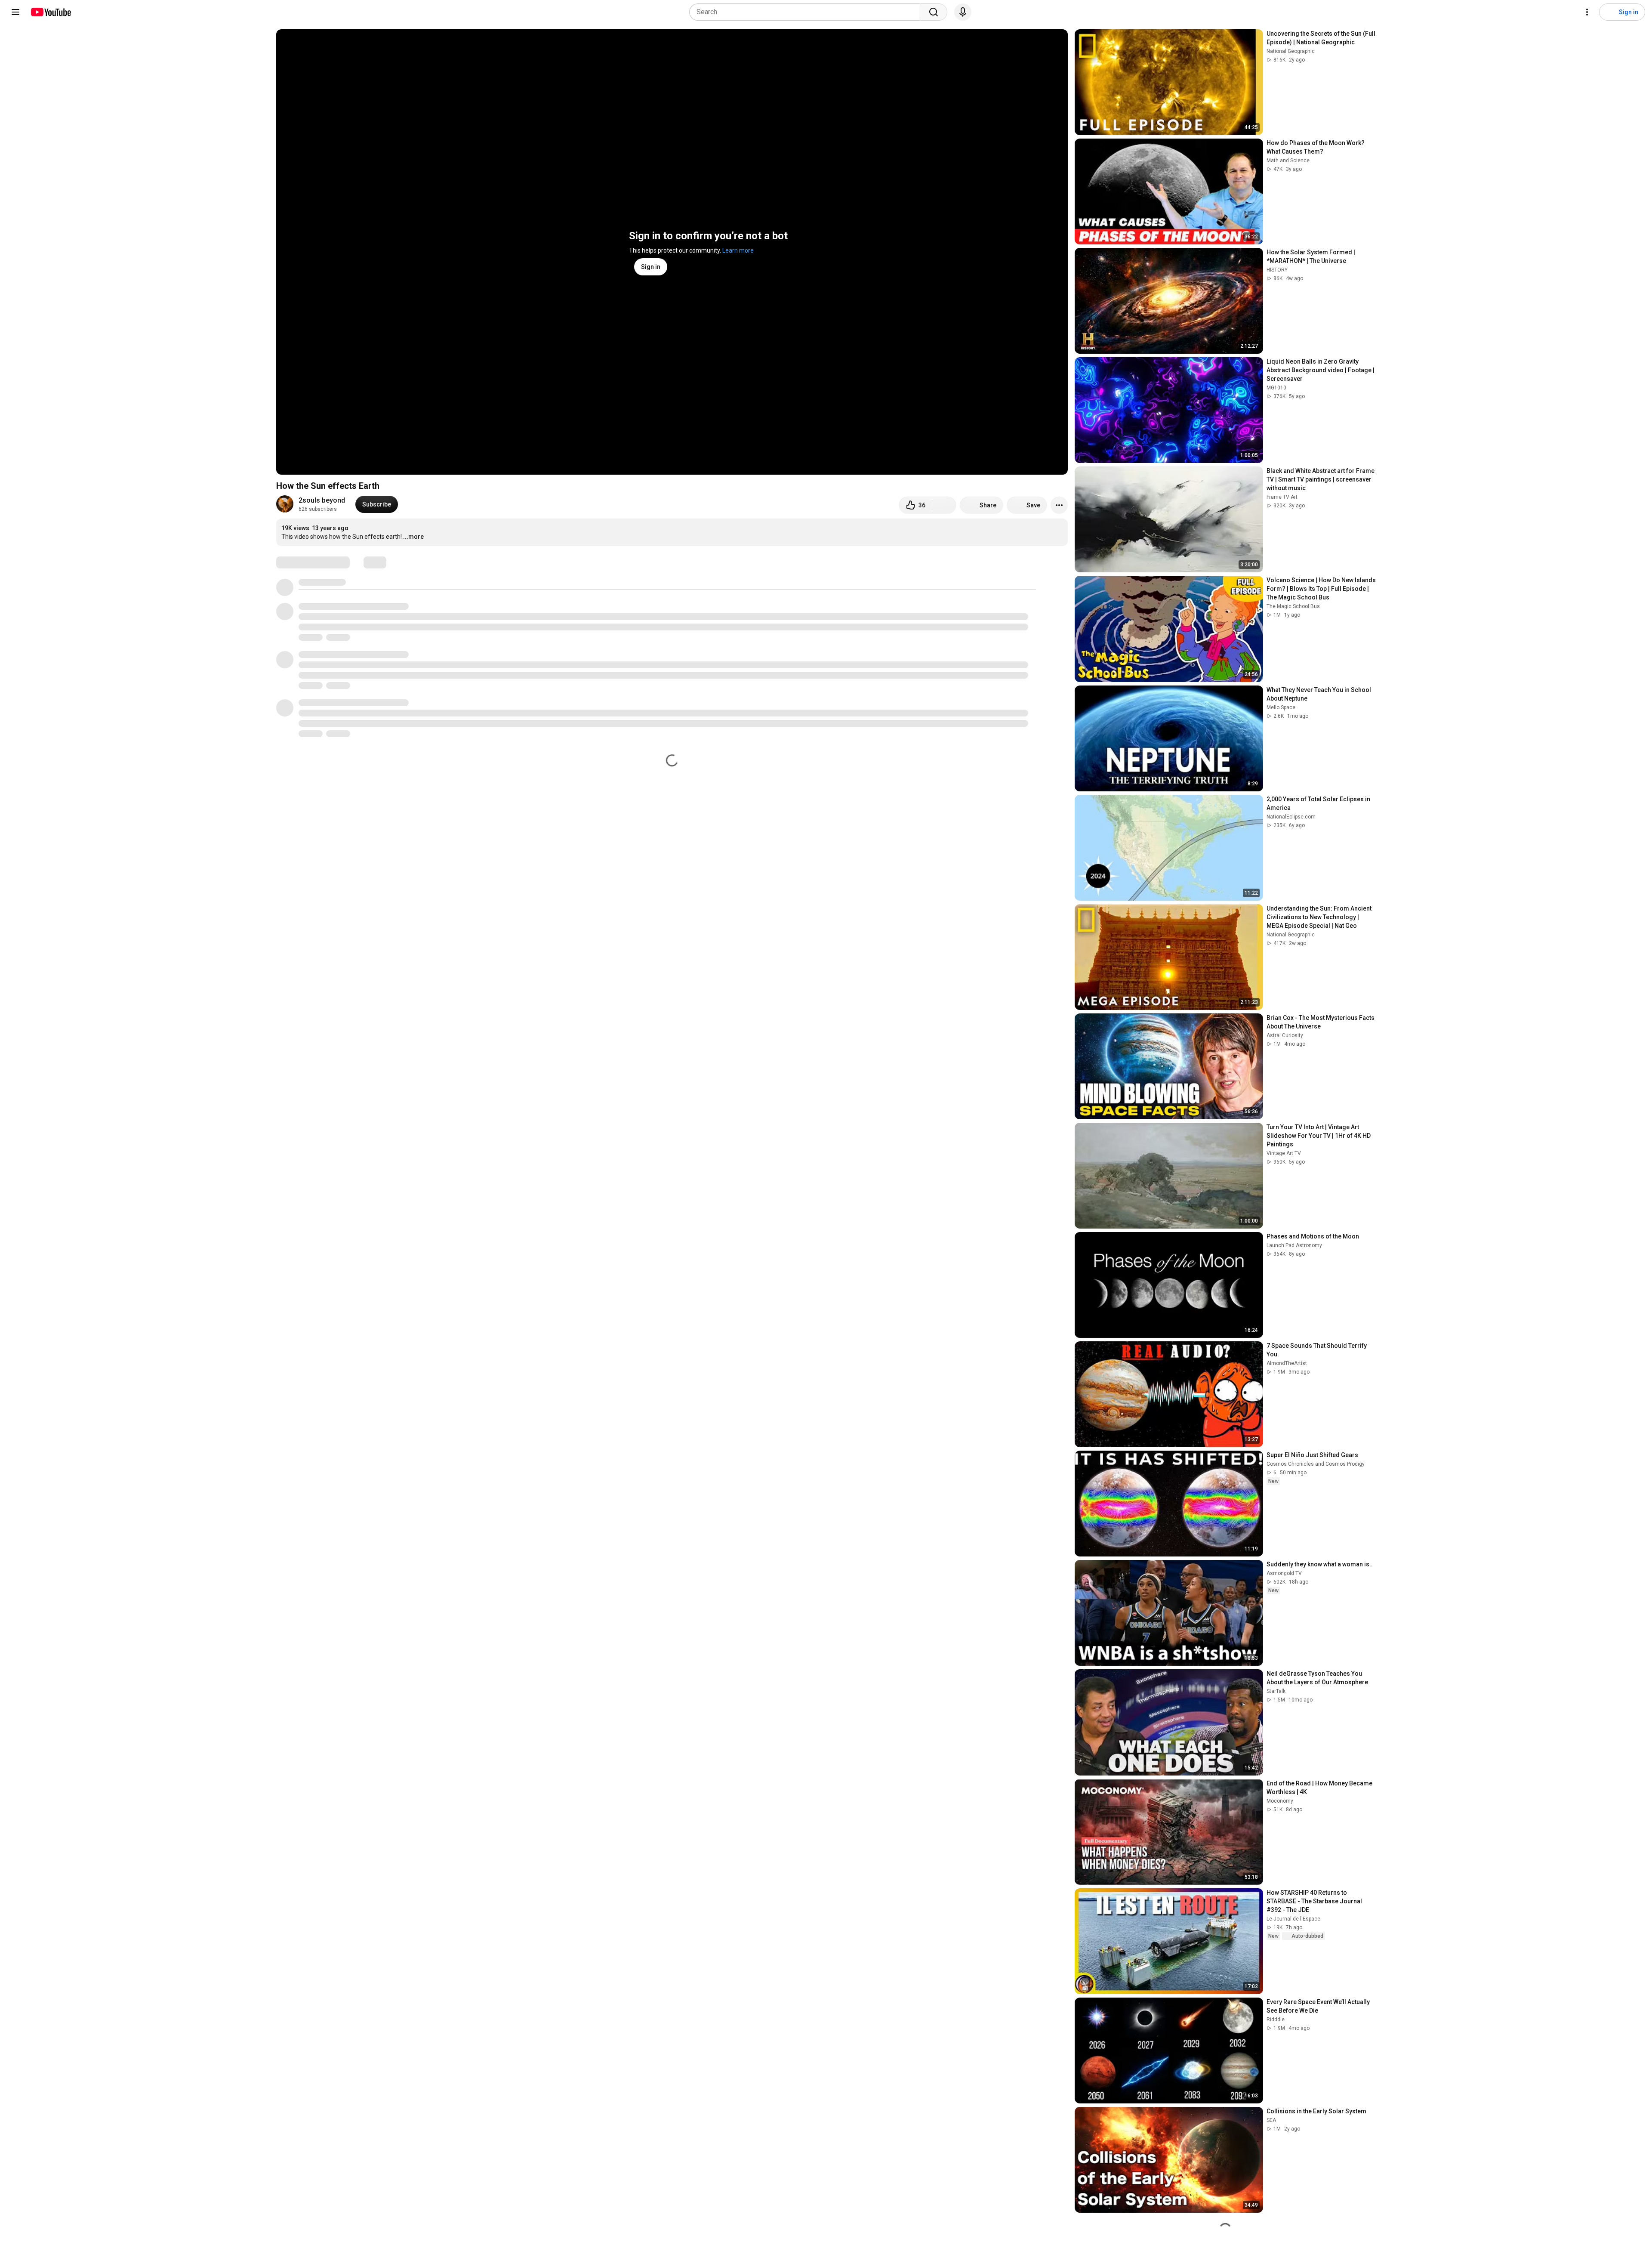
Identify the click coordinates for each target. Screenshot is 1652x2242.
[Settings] (1587, 12)
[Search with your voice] (963, 12)
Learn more (738, 250)
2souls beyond (322, 500)
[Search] (934, 12)
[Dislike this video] (944, 505)
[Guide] (15, 12)
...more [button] (413, 537)
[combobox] (807, 12)
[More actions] (1059, 505)
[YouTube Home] (51, 12)
